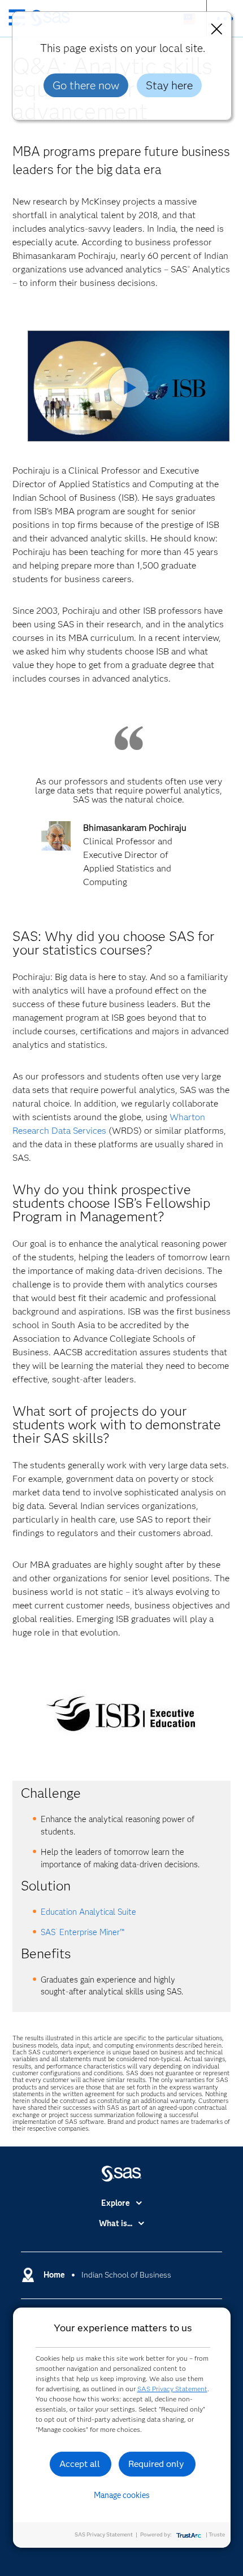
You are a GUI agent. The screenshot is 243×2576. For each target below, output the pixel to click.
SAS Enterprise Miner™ (83, 1932)
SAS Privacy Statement (172, 2389)
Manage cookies (122, 2495)
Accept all (80, 2464)
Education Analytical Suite (88, 1912)
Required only (156, 2464)
